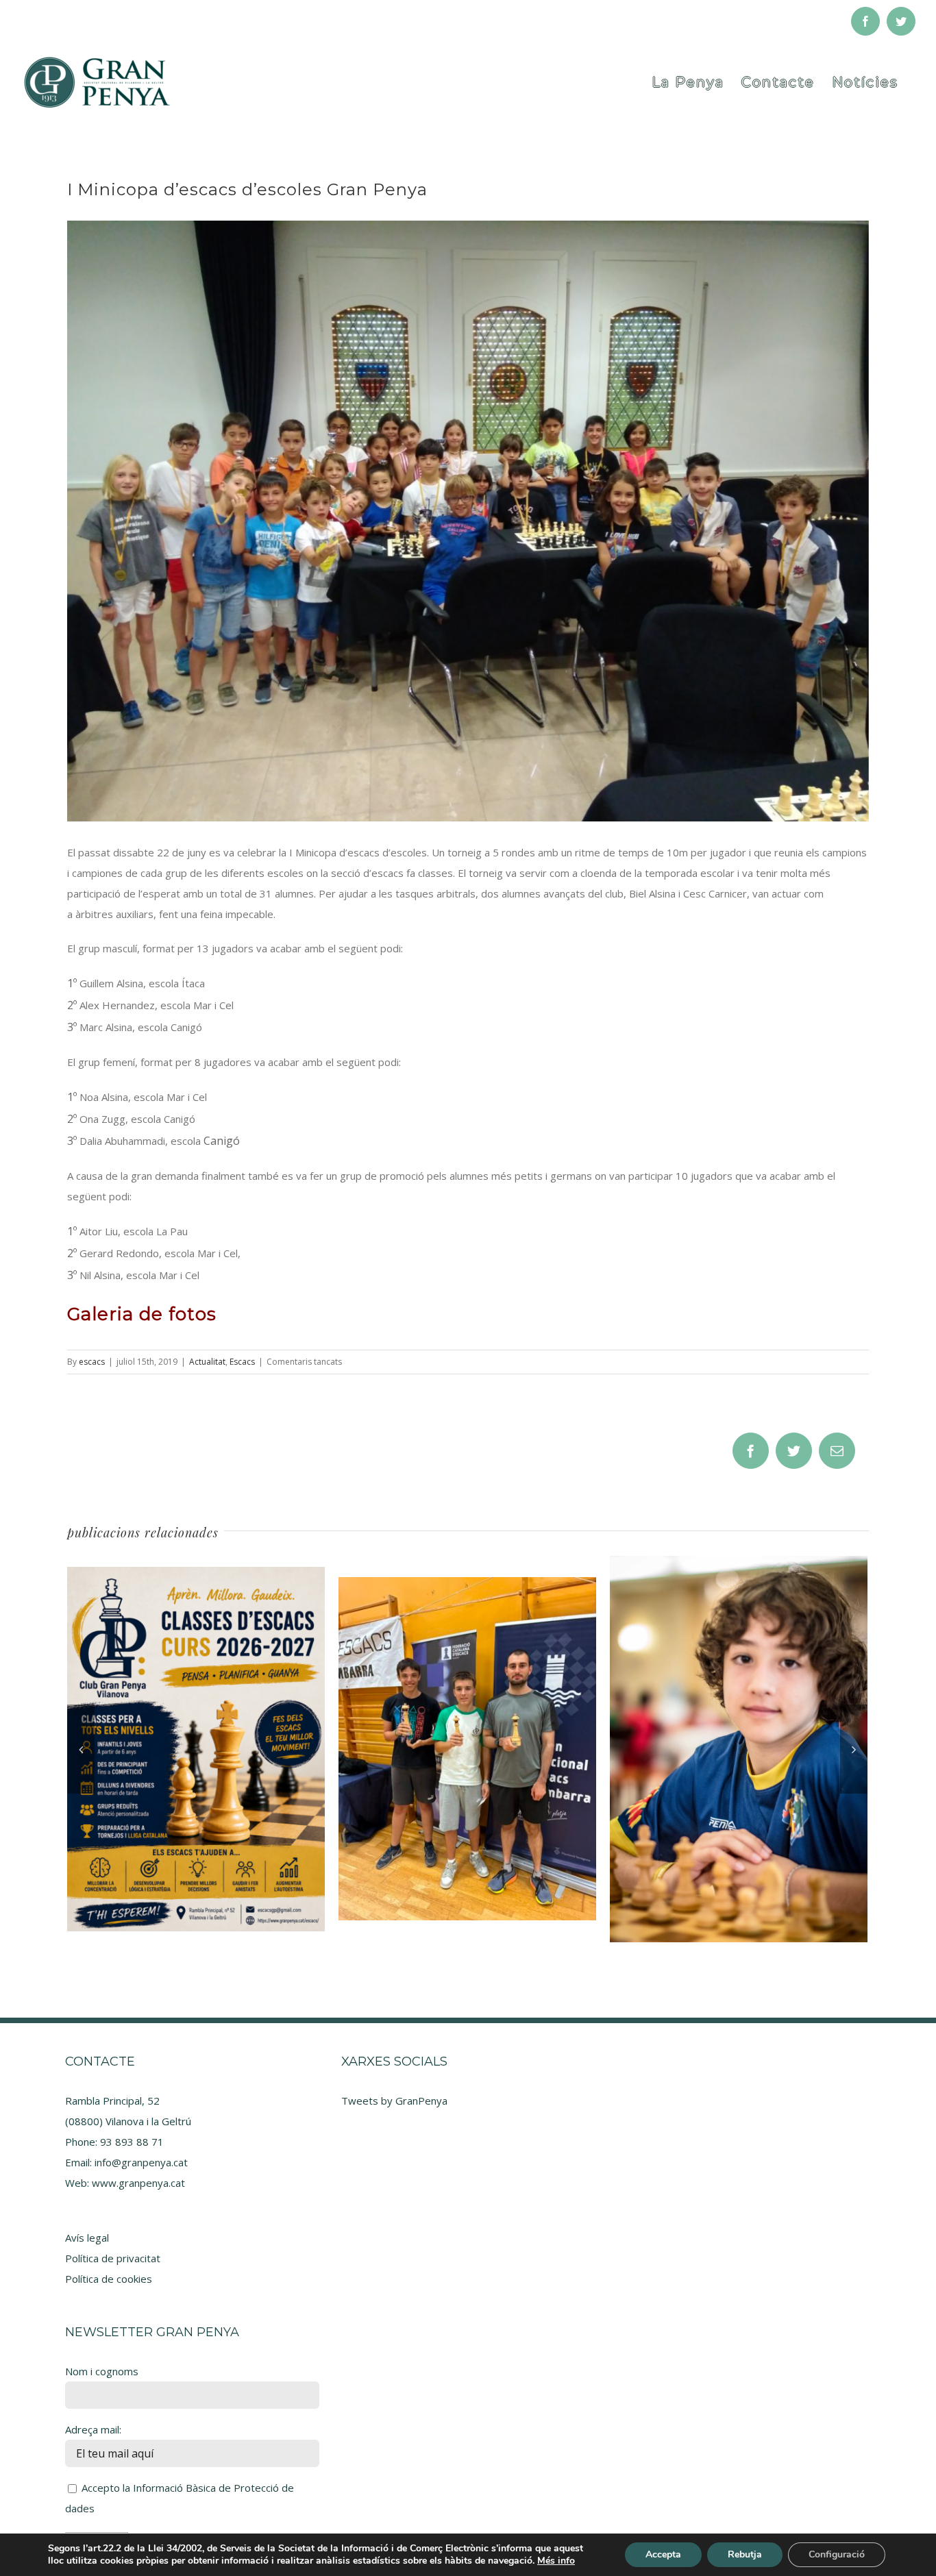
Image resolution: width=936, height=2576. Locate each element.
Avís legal (87, 2238)
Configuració (837, 2554)
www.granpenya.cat (138, 2183)
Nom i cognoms (102, 2371)
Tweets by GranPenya (394, 2101)
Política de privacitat (113, 2258)
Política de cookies (109, 2279)
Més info (556, 2561)
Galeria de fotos (142, 1314)
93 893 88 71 (132, 2142)
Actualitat (207, 1362)
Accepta (663, 2554)
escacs (92, 1362)
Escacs (242, 1362)
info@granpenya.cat (141, 2162)
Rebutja (745, 2554)
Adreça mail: (93, 2429)
